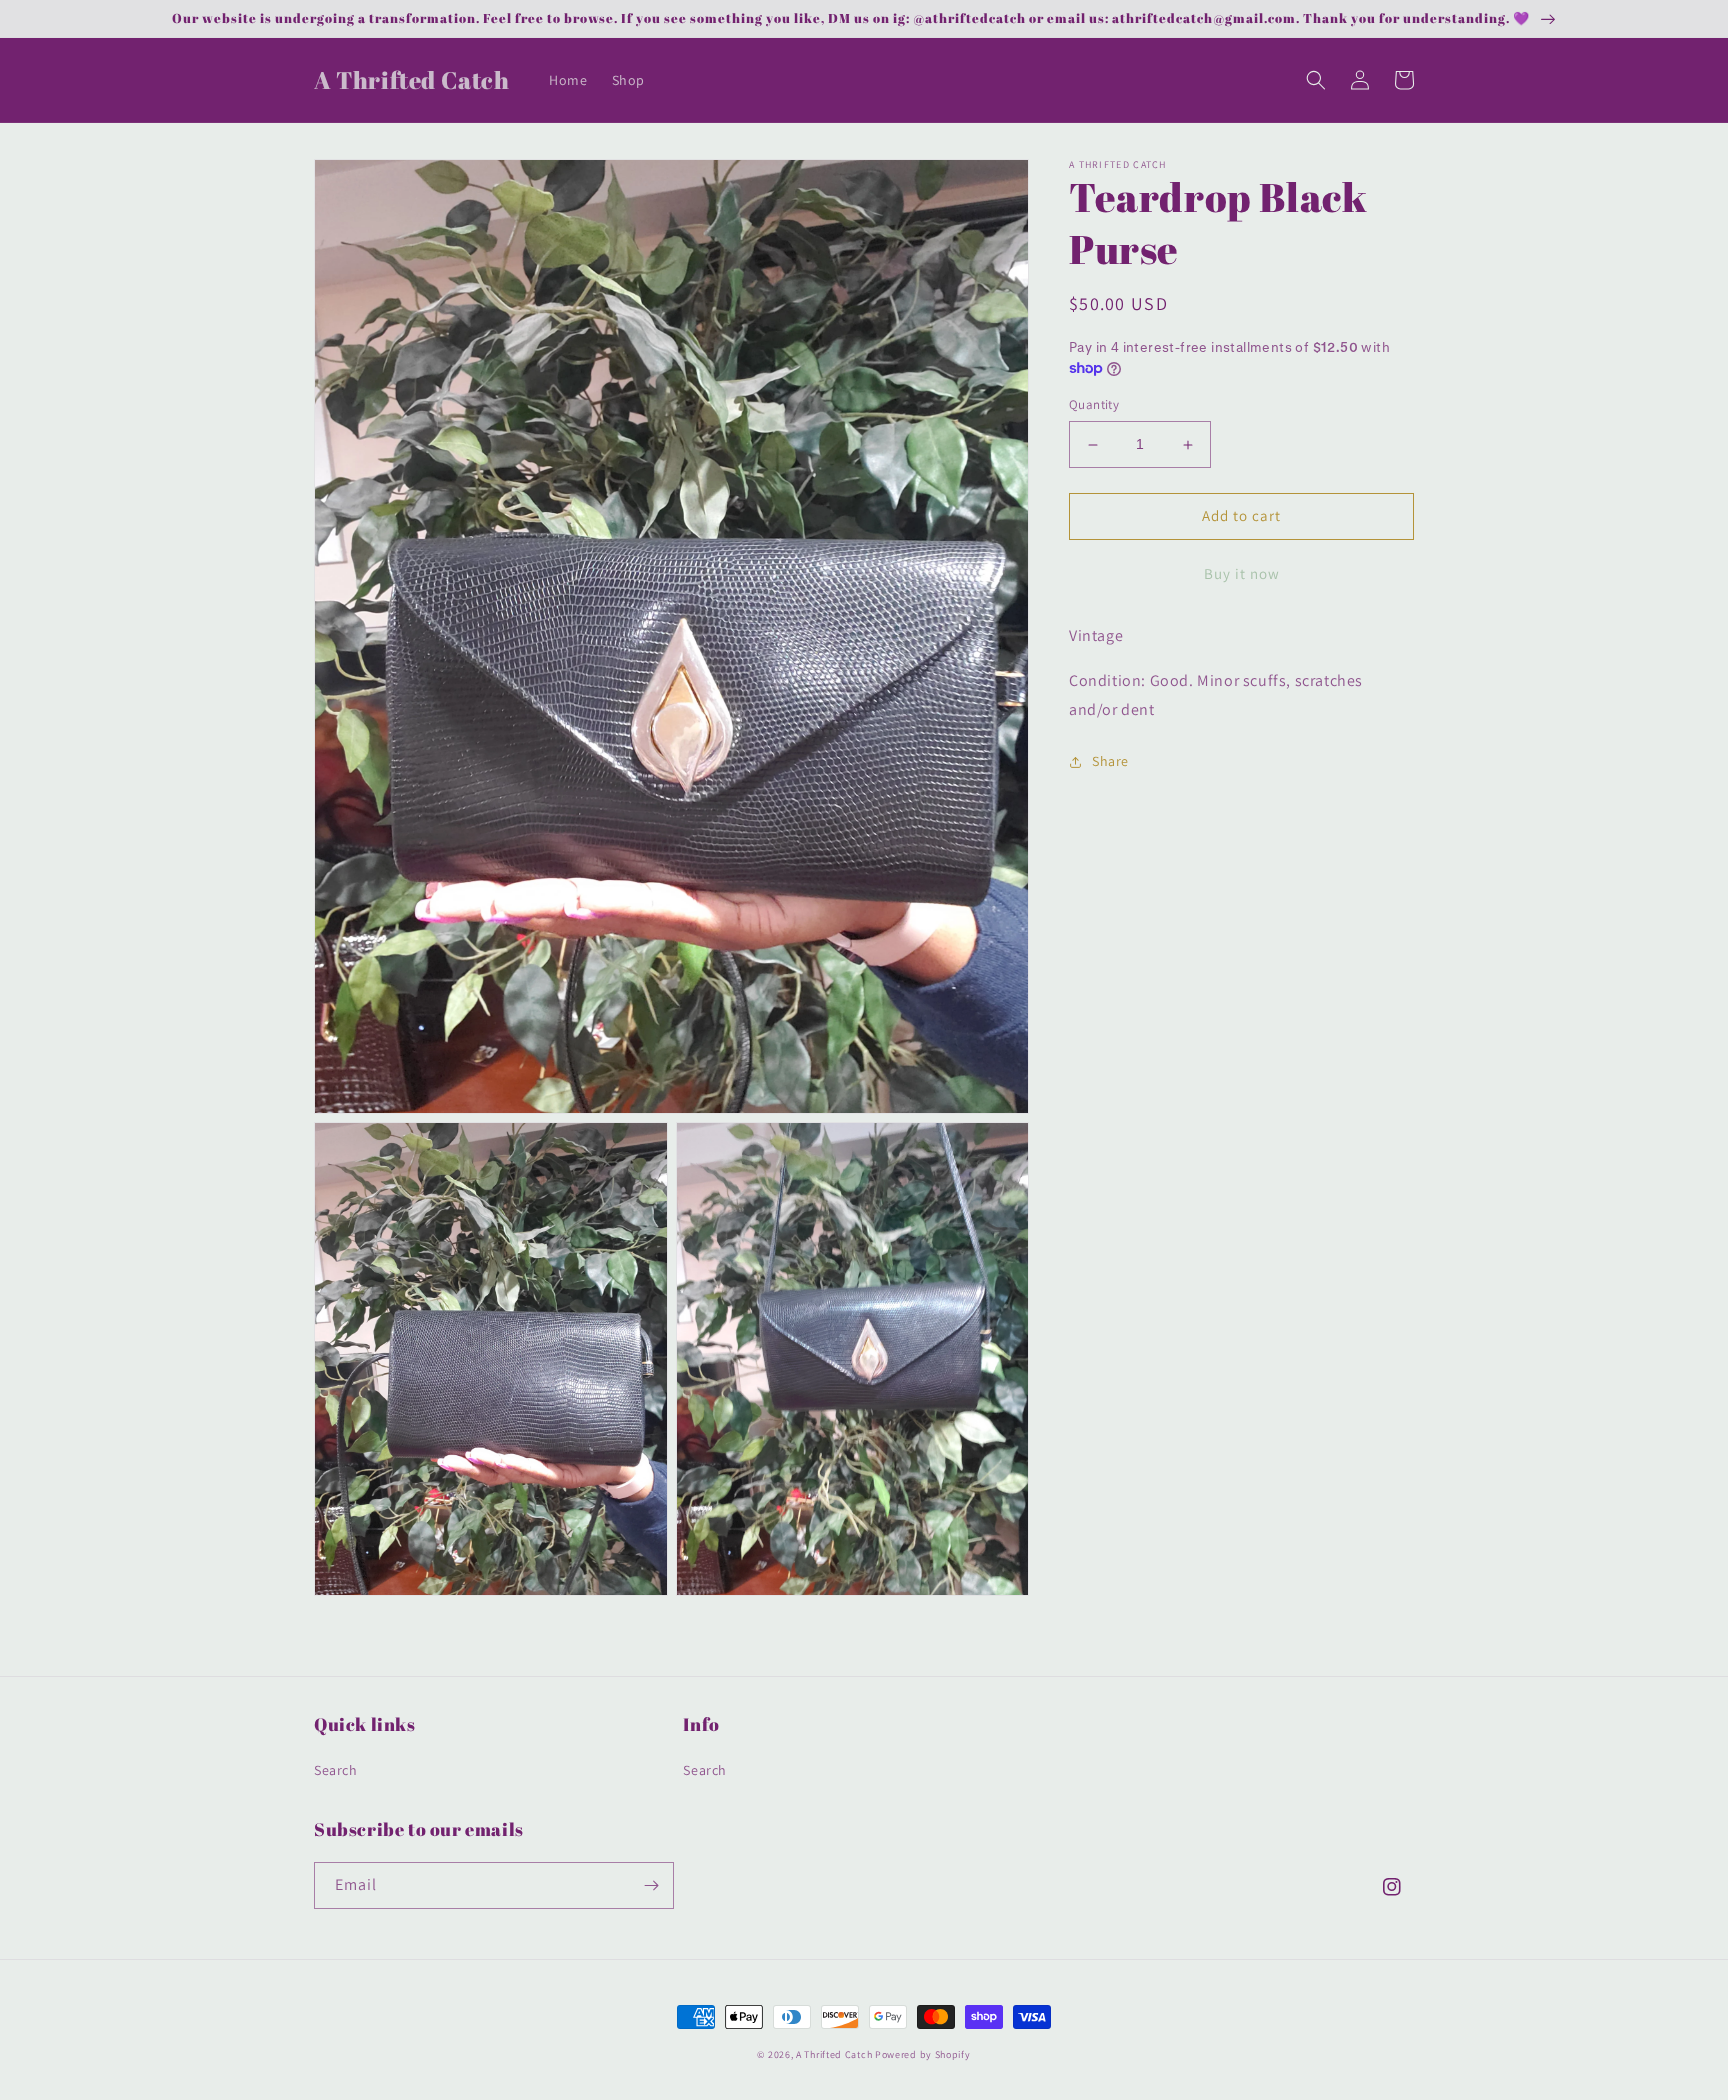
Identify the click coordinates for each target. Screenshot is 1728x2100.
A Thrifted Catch (834, 2054)
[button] (1316, 80)
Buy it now (1242, 573)
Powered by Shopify (923, 2054)
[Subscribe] (651, 1885)
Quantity (1094, 405)
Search (336, 1770)
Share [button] (1110, 761)
